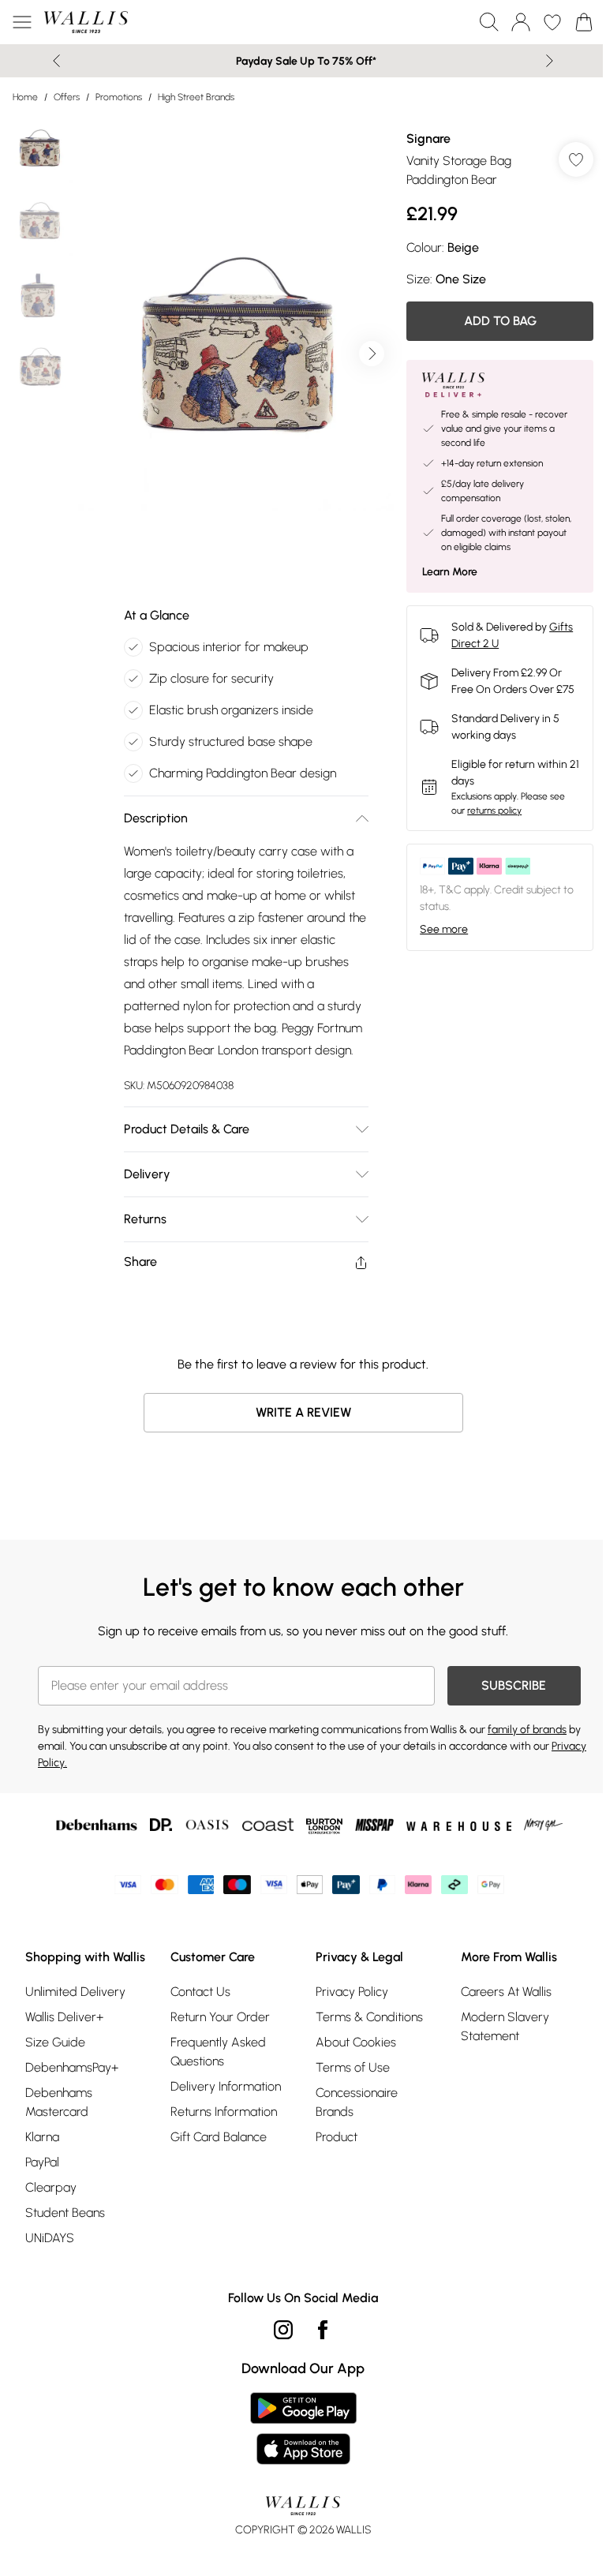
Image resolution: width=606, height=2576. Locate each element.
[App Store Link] (303, 2428)
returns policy (494, 811)
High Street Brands (196, 97)
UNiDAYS (50, 2238)
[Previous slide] (56, 61)
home (25, 97)
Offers (67, 97)
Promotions (119, 97)
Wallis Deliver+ (64, 2017)
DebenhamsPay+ (72, 2067)
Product (337, 2137)
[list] (236, 354)
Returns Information (224, 2112)
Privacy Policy (352, 1992)
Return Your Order (220, 2017)
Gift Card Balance (219, 2137)
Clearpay (51, 2187)
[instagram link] (283, 2330)
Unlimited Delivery (75, 1992)
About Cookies (356, 2042)
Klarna (42, 2137)
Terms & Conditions (369, 2017)
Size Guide (55, 2042)
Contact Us (200, 1992)
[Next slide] (550, 61)
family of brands (527, 1730)
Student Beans (65, 2213)
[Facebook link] (323, 2330)
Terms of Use (353, 2067)
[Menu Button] (22, 22)
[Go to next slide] (372, 354)
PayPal (42, 2162)
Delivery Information (226, 2086)
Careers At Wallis (506, 1992)
